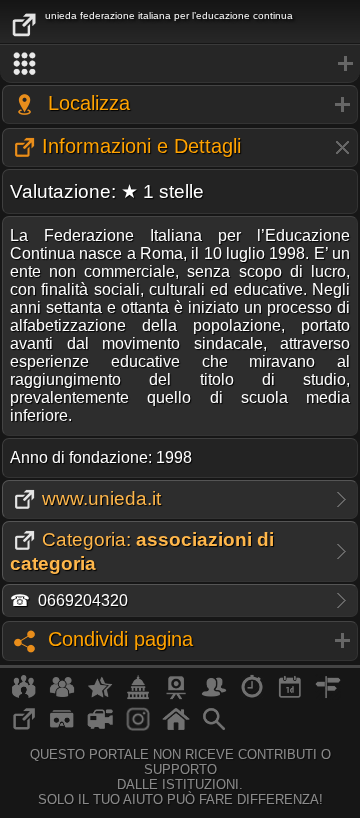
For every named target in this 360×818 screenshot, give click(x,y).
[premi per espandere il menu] (180, 64)
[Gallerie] (138, 727)
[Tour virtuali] (62, 727)
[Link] (24, 727)
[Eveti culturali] (290, 695)
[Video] (100, 727)
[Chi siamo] (62, 695)
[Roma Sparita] (176, 695)
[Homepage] (176, 727)
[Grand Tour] (100, 695)
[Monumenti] (138, 695)
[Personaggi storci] (214, 695)
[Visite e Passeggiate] (24, 695)
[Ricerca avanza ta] (214, 727)
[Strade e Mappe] (328, 695)
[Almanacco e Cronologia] (252, 695)
